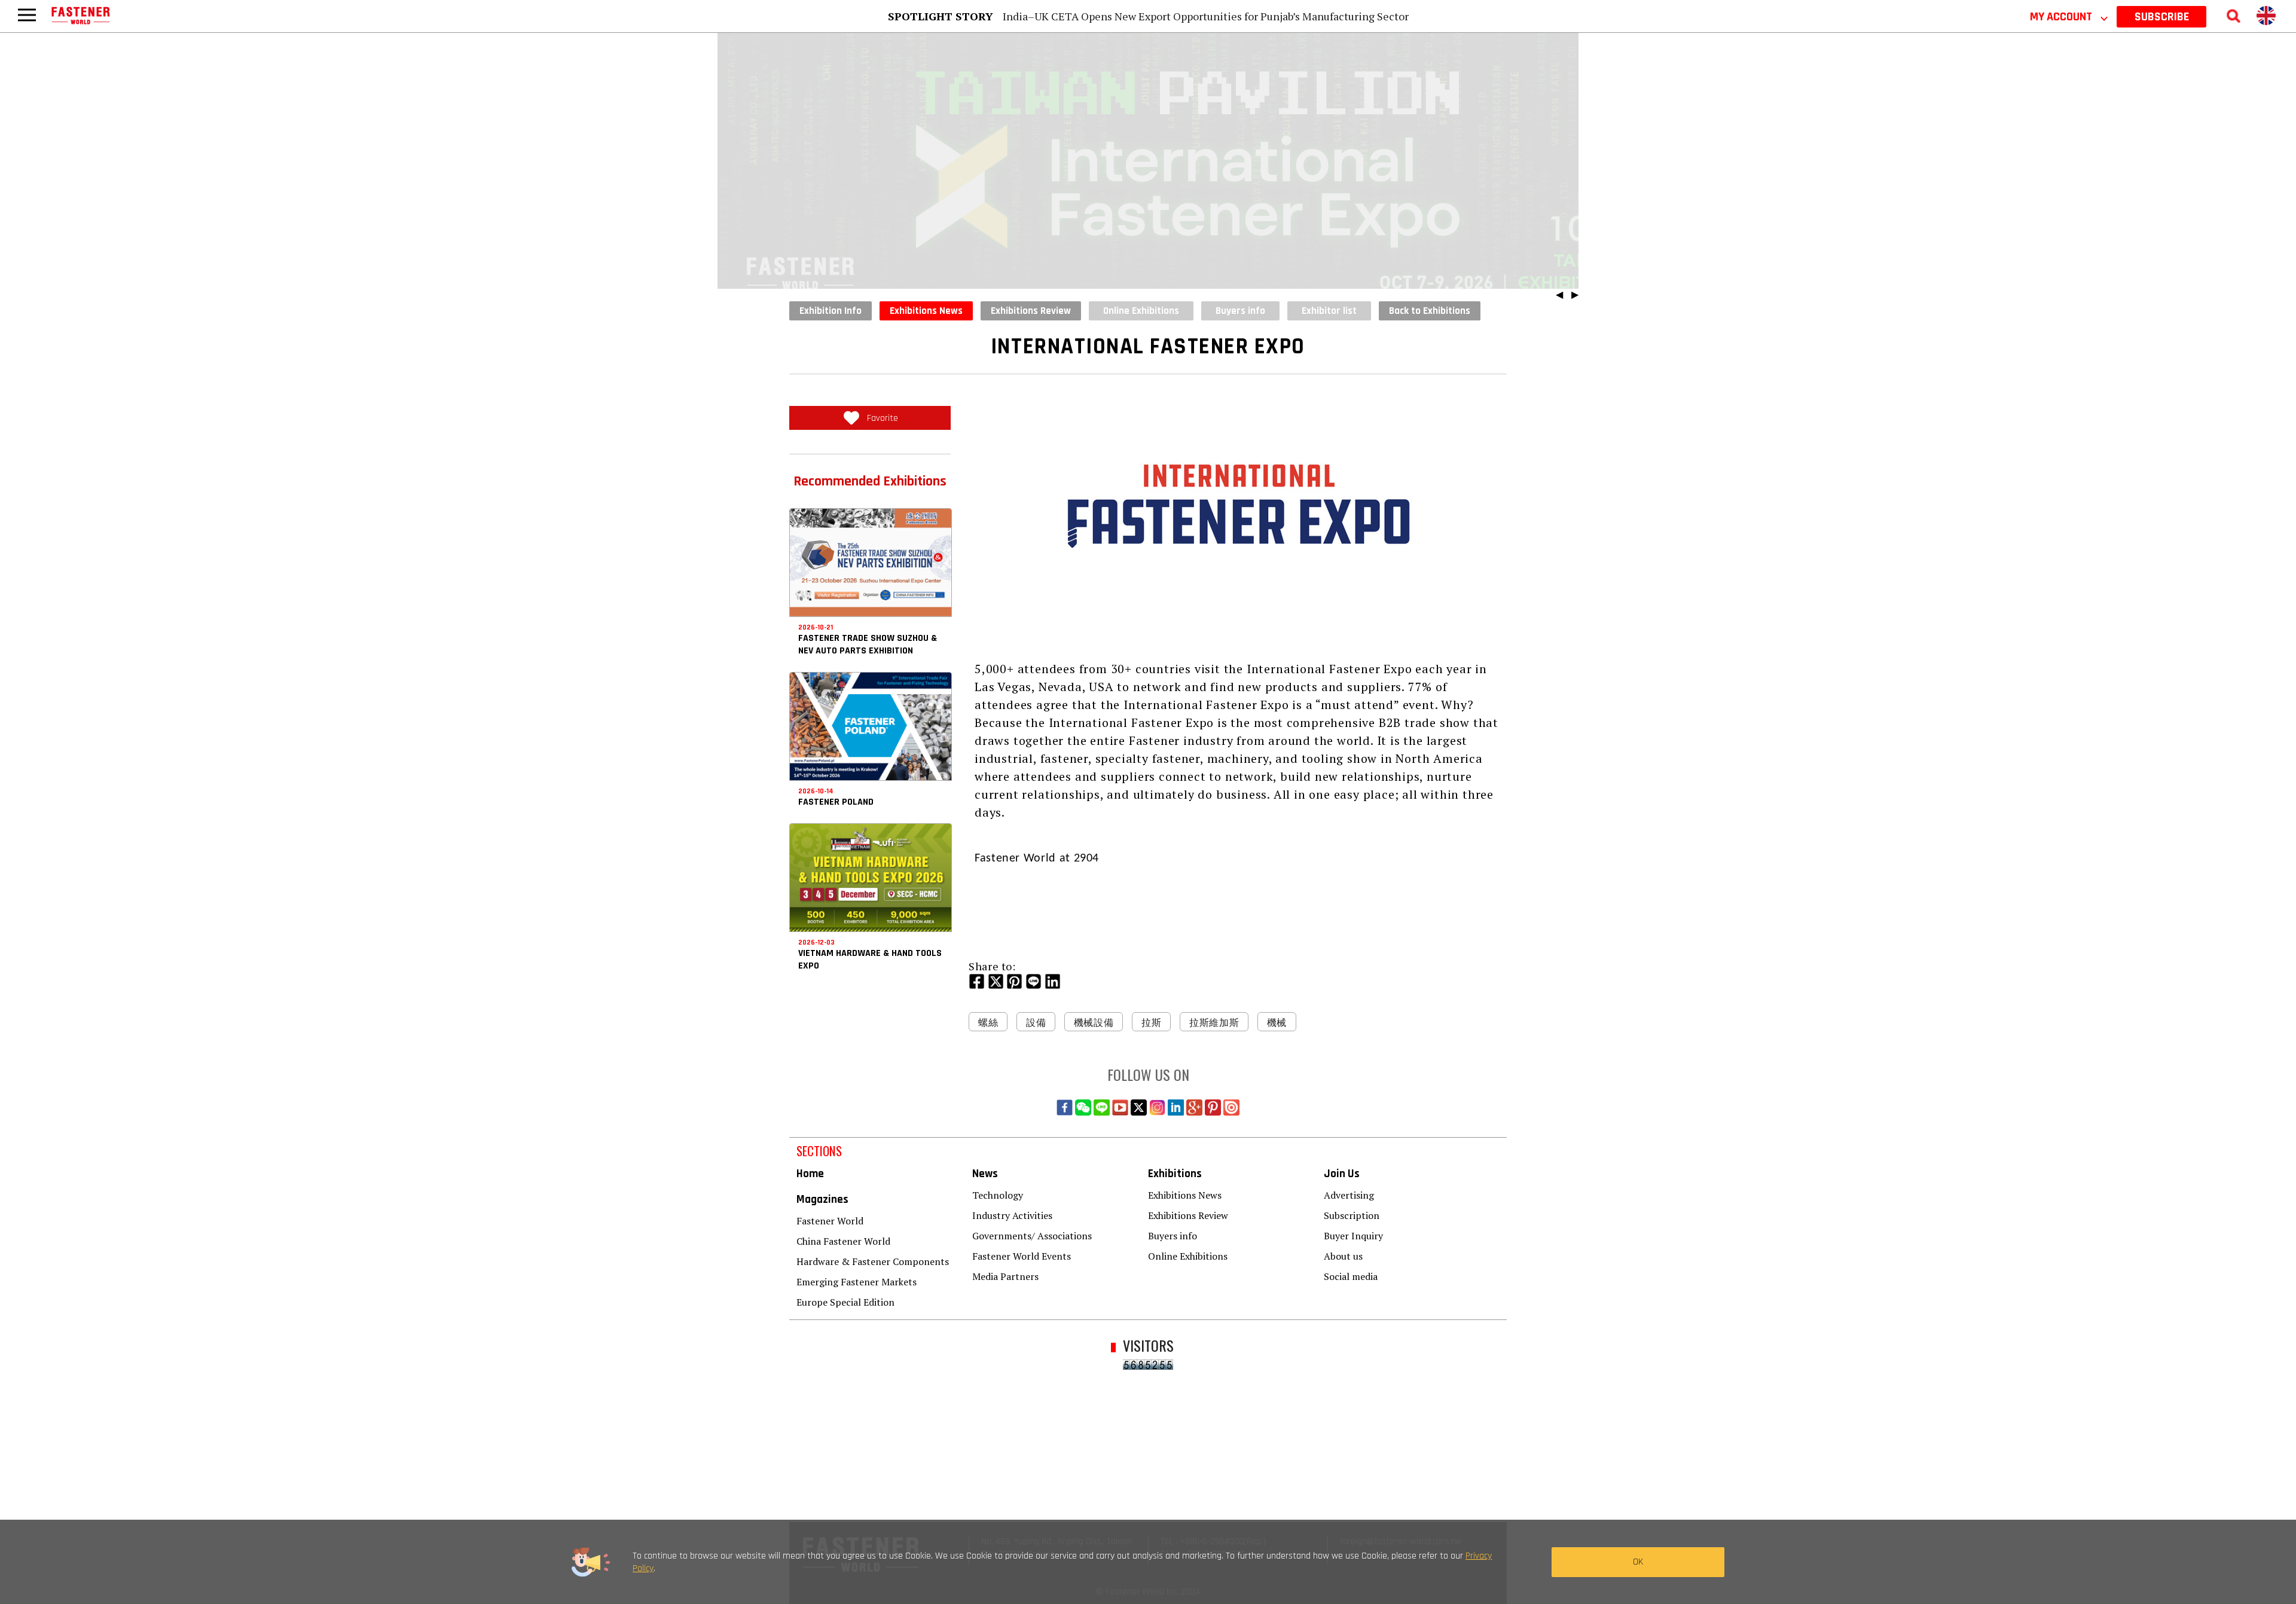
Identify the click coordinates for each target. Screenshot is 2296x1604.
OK (1638, 1562)
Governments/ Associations (1032, 1236)
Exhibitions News (926, 311)
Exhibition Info (831, 311)
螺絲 (988, 1022)
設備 (1036, 1022)
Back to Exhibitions (1430, 311)
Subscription (1352, 1215)
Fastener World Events (1022, 1256)
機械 (1277, 1022)
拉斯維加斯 (1214, 1022)
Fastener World (830, 1221)
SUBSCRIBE (2162, 17)
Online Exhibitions (1188, 1256)
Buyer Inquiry (1353, 1236)
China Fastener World (843, 1241)
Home (810, 1174)
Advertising (1349, 1195)
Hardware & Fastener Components (873, 1261)
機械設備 (1094, 1022)
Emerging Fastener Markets (857, 1282)
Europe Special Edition (845, 1302)
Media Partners (1005, 1276)
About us (1343, 1256)
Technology (998, 1195)
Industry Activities (1012, 1215)
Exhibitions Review (1031, 311)
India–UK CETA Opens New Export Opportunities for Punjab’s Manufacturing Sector (1206, 16)
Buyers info (1173, 1236)
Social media (1351, 1276)
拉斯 (1151, 1022)
